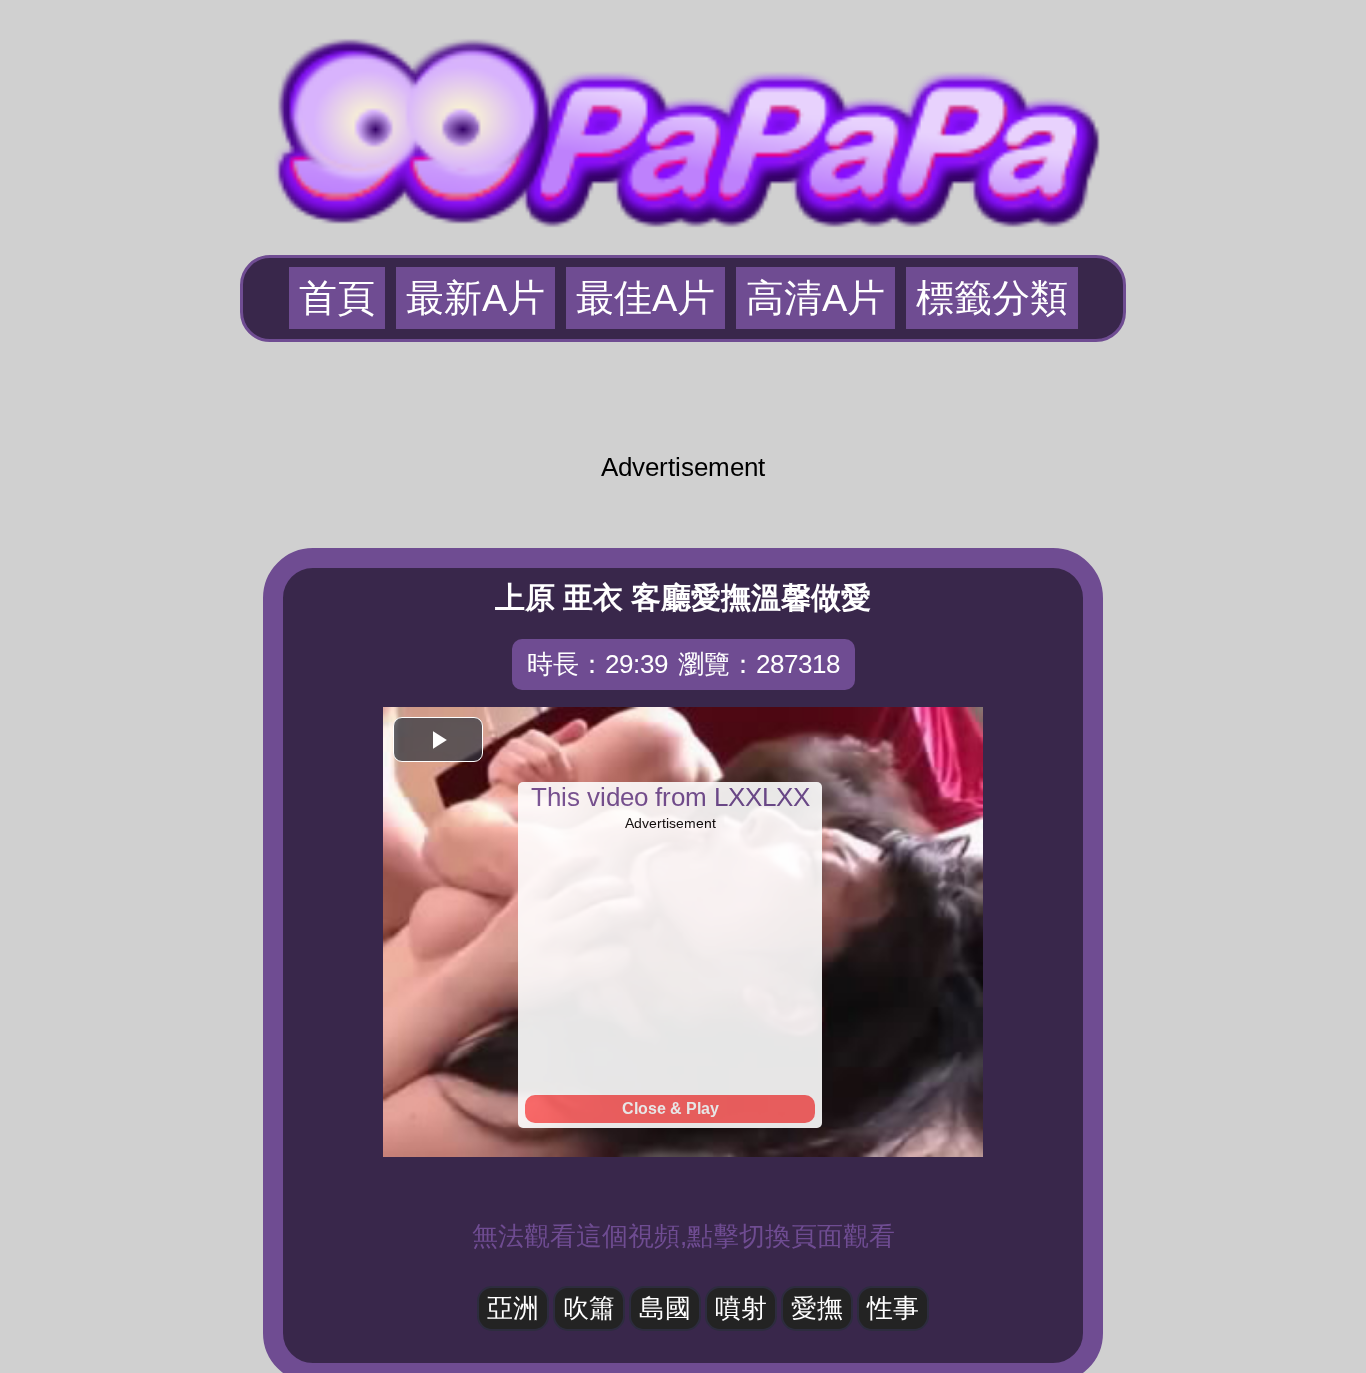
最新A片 (475, 298)
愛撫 (817, 1308)
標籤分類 (992, 298)
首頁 (337, 298)
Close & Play (670, 1108)
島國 (665, 1308)
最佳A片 (645, 298)
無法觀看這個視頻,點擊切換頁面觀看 (683, 1236)
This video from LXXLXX (670, 797)
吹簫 (589, 1308)
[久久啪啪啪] (683, 125)
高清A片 (815, 298)
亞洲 (513, 1308)
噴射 (741, 1308)
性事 (893, 1308)
